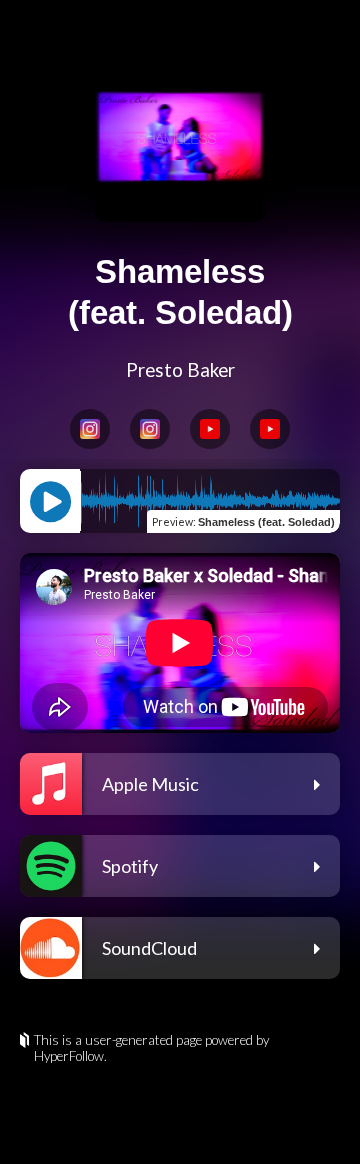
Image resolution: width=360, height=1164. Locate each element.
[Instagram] (90, 429)
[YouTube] (210, 429)
